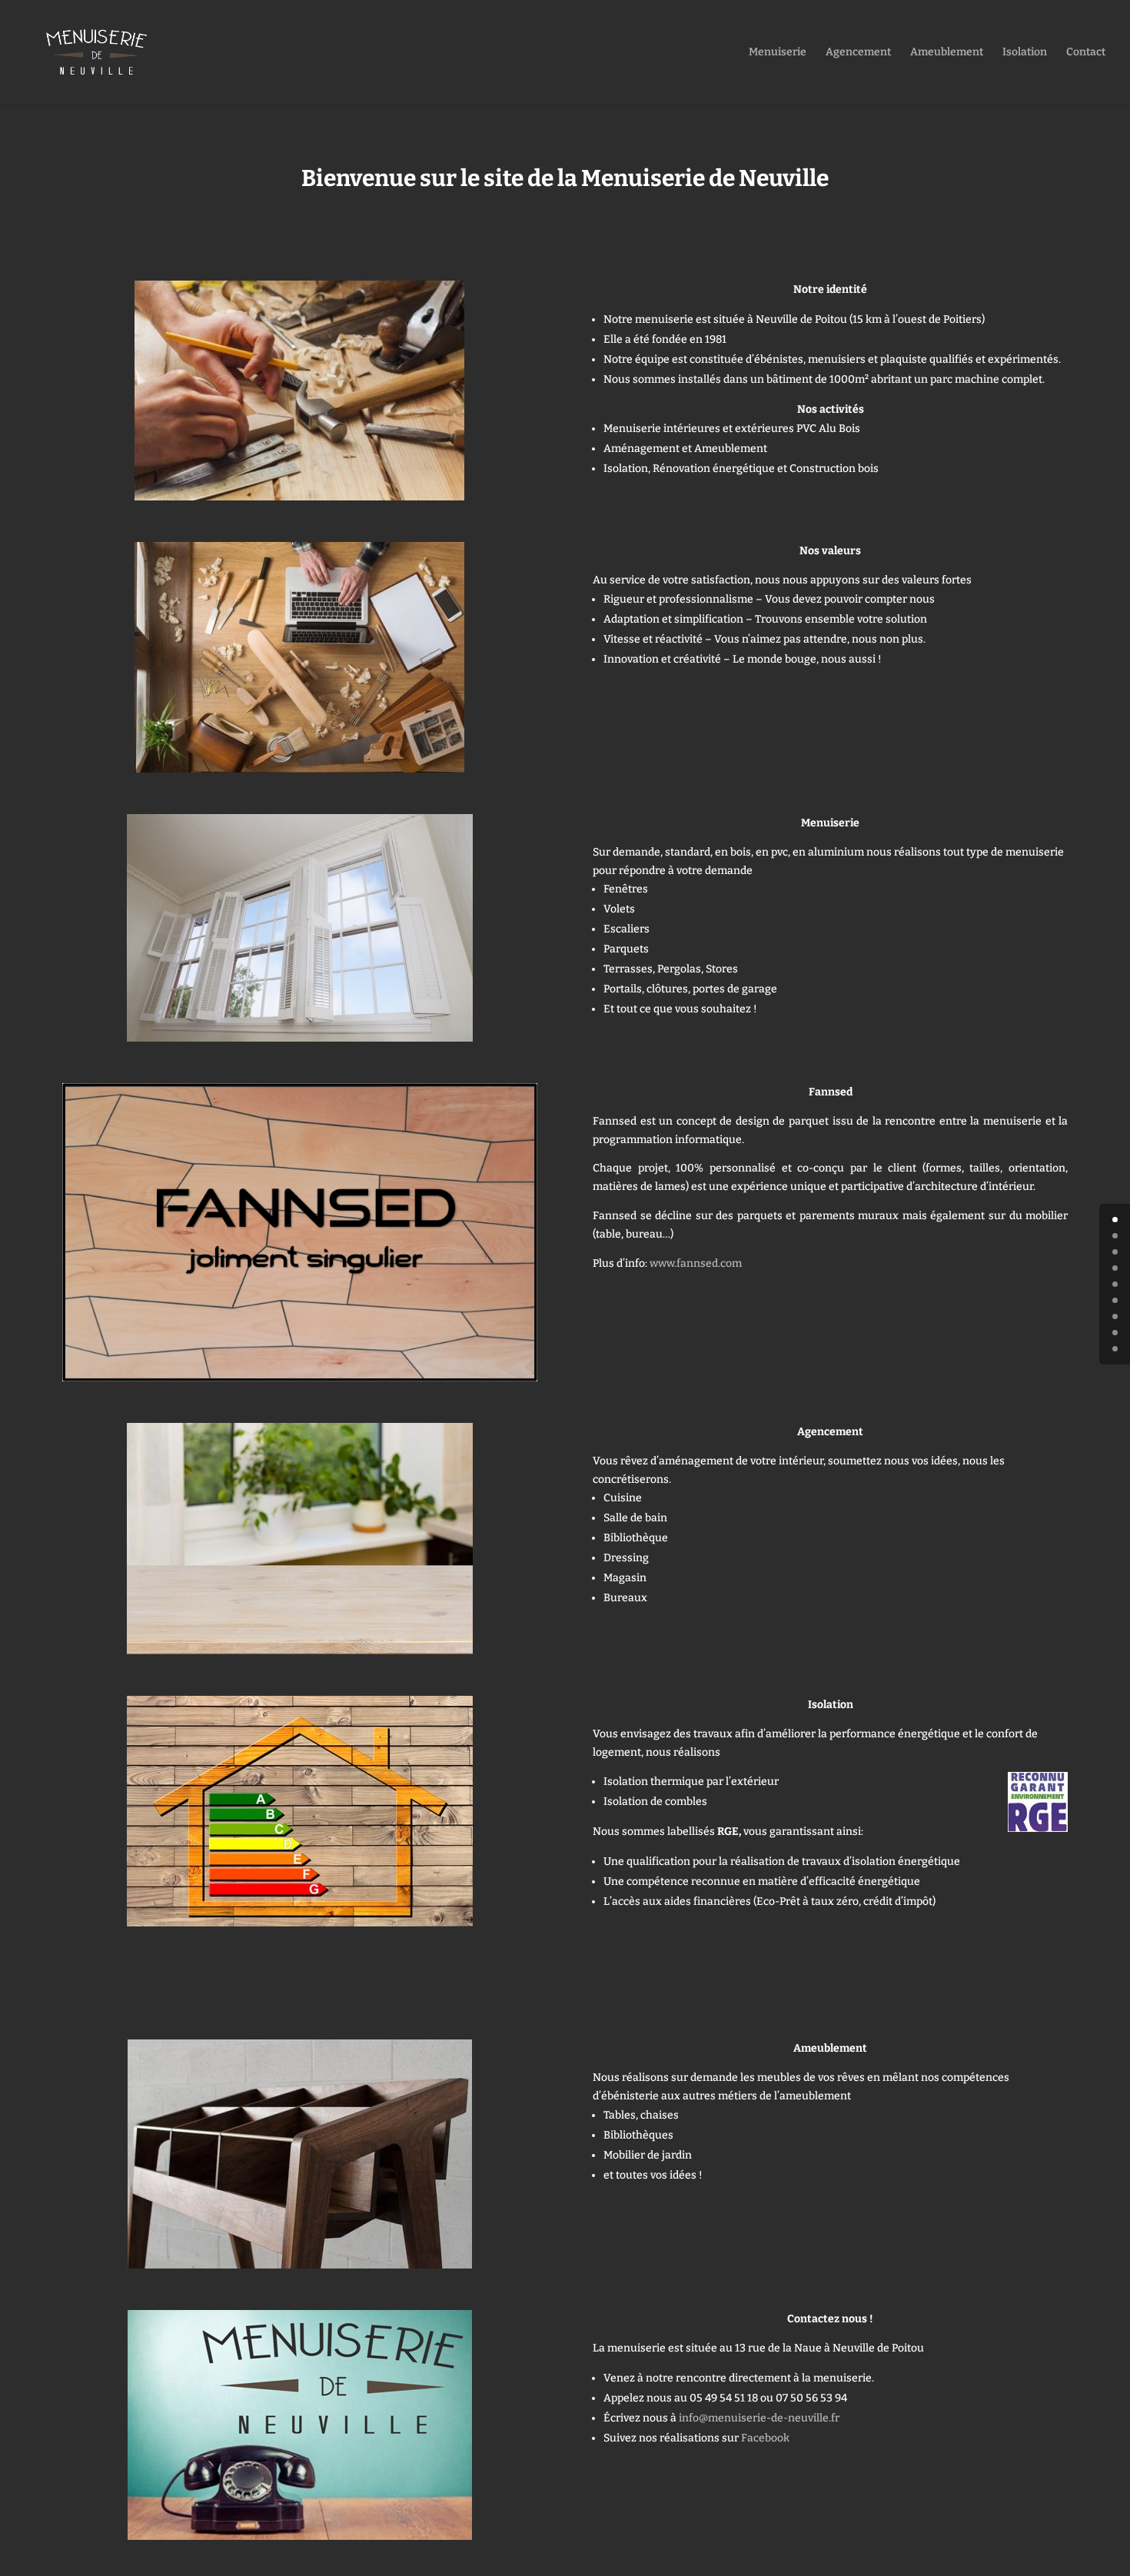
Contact (1086, 53)
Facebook (765, 2438)
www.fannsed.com (696, 1263)
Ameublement (947, 53)
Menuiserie (778, 53)
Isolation (1025, 53)
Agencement (858, 53)
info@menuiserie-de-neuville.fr (759, 2418)
